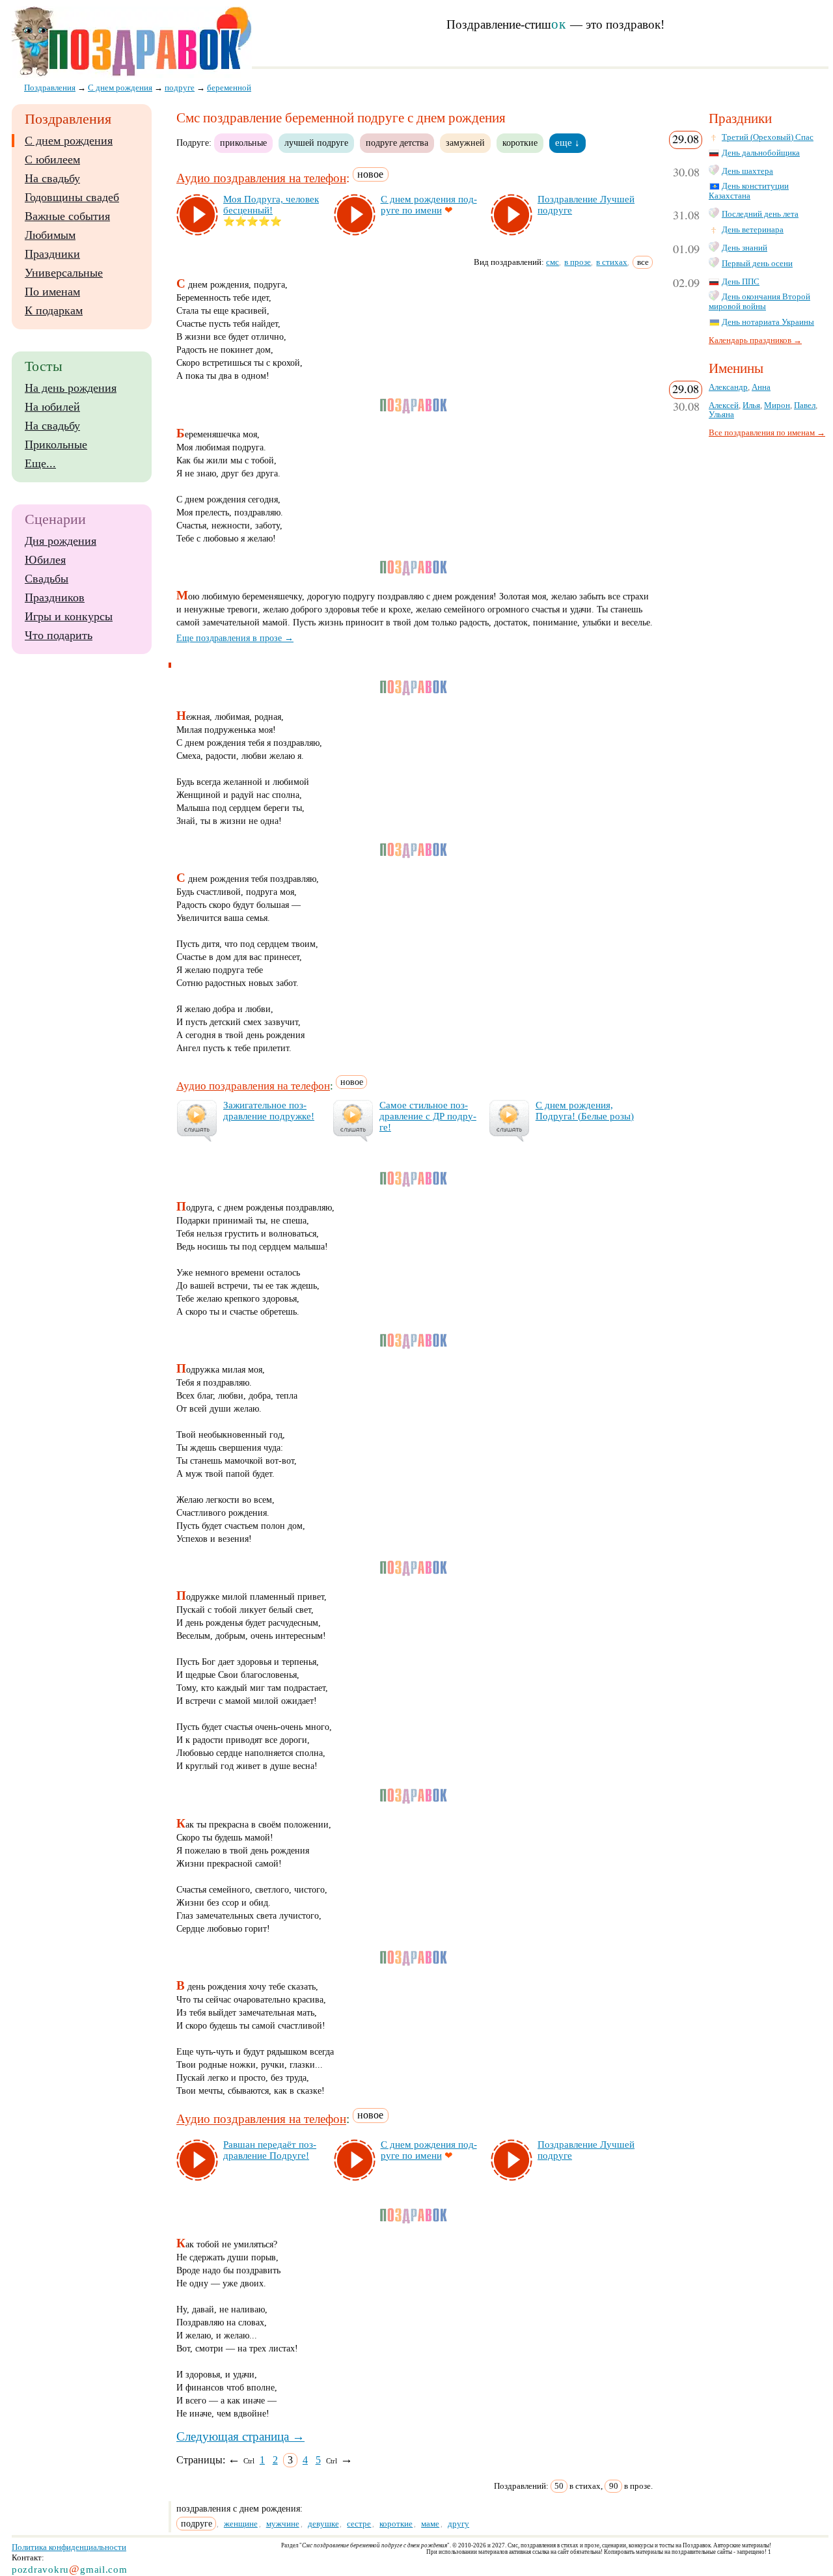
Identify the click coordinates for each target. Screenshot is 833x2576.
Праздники (52, 254)
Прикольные (56, 445)
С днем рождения (69, 141)
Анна (761, 387)
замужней (465, 143)
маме (430, 2524)
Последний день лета (760, 214)
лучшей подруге (316, 143)
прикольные (243, 143)
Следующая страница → (240, 2436)
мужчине (283, 2524)
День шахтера (747, 171)
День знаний (744, 248)
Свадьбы (47, 579)
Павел (805, 405)
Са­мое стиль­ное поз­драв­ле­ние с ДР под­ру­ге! (428, 1116)
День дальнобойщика (761, 153)
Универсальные (64, 273)
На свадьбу (52, 178)
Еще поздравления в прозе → (235, 638)
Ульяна (721, 415)
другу (458, 2524)
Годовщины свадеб (72, 197)
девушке (323, 2524)
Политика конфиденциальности (69, 2547)
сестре (359, 2524)
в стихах (612, 262)
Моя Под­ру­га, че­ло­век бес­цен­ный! (271, 205)
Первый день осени (757, 264)
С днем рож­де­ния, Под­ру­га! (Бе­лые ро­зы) (585, 1111)
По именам (52, 292)
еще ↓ (567, 143)
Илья (751, 405)
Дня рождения (61, 541)
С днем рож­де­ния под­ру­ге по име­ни (429, 205)
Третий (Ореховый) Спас (768, 137)
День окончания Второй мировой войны (759, 302)
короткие (520, 143)
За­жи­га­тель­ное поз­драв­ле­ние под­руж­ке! (269, 1111)
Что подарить (59, 635)
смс (553, 262)
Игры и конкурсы (69, 616)
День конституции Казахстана (749, 191)
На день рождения (71, 388)
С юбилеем (52, 159)
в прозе (578, 262)
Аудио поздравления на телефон (261, 178)
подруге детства (397, 143)
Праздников (55, 597)
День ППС (741, 282)
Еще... (40, 463)
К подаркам (54, 310)
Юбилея (45, 560)
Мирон (777, 405)
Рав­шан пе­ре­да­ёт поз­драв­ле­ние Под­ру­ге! (270, 2150)
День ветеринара (753, 230)
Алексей (724, 405)
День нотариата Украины (768, 322)
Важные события (67, 216)
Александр (728, 387)
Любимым (50, 235)
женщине (241, 2524)
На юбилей (52, 407)
